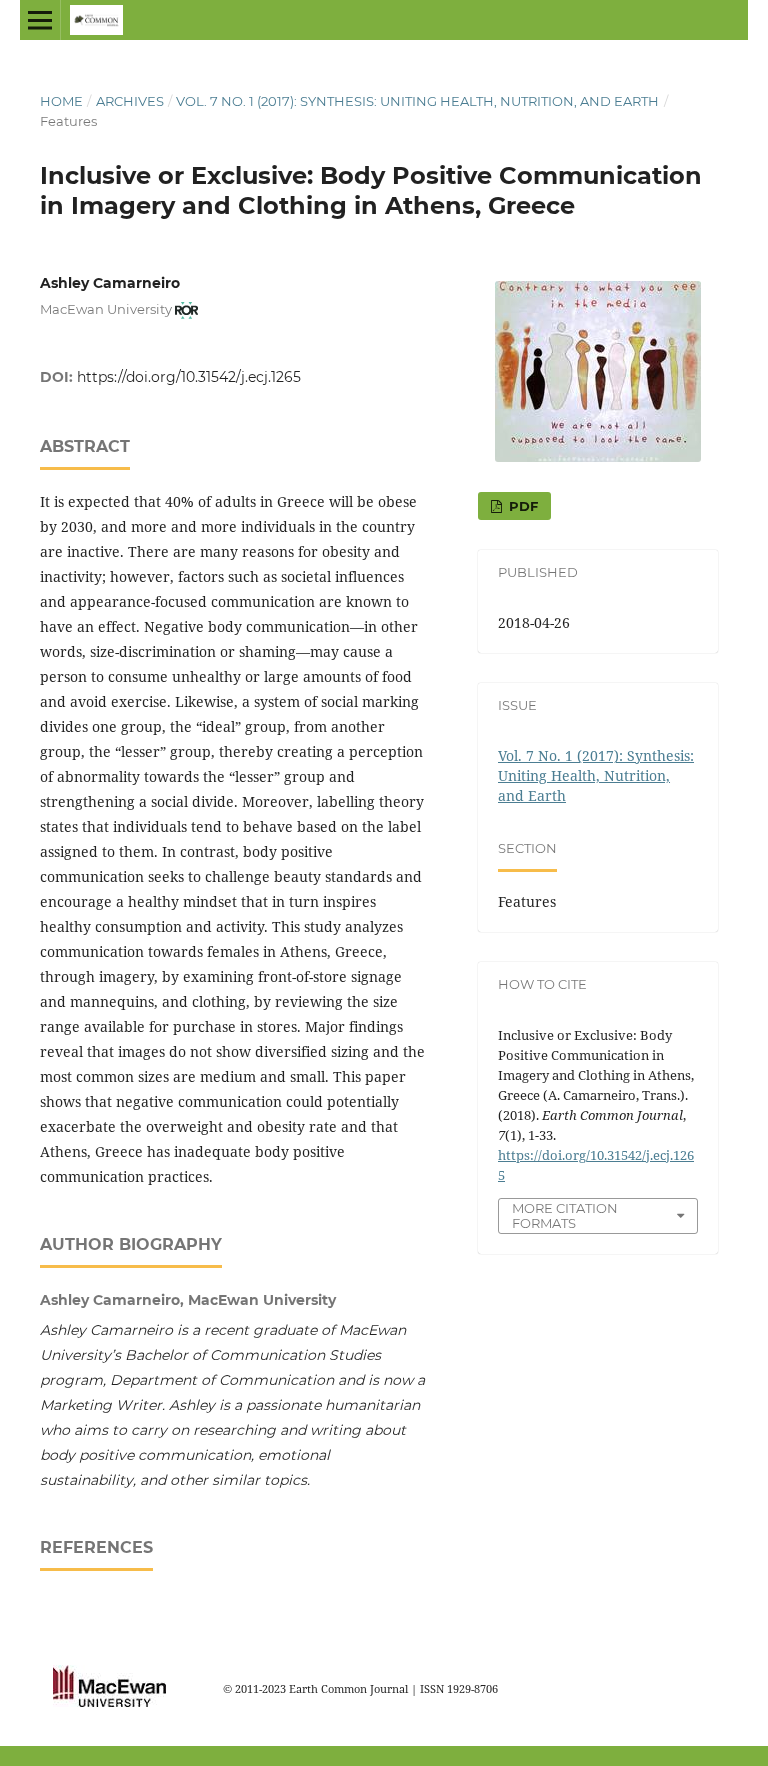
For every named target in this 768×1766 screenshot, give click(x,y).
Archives (130, 101)
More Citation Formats (565, 1215)
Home (61, 101)
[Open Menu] (40, 20)
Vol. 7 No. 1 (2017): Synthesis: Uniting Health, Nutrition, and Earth (417, 101)
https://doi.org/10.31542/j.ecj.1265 (189, 377)
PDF (521, 506)
